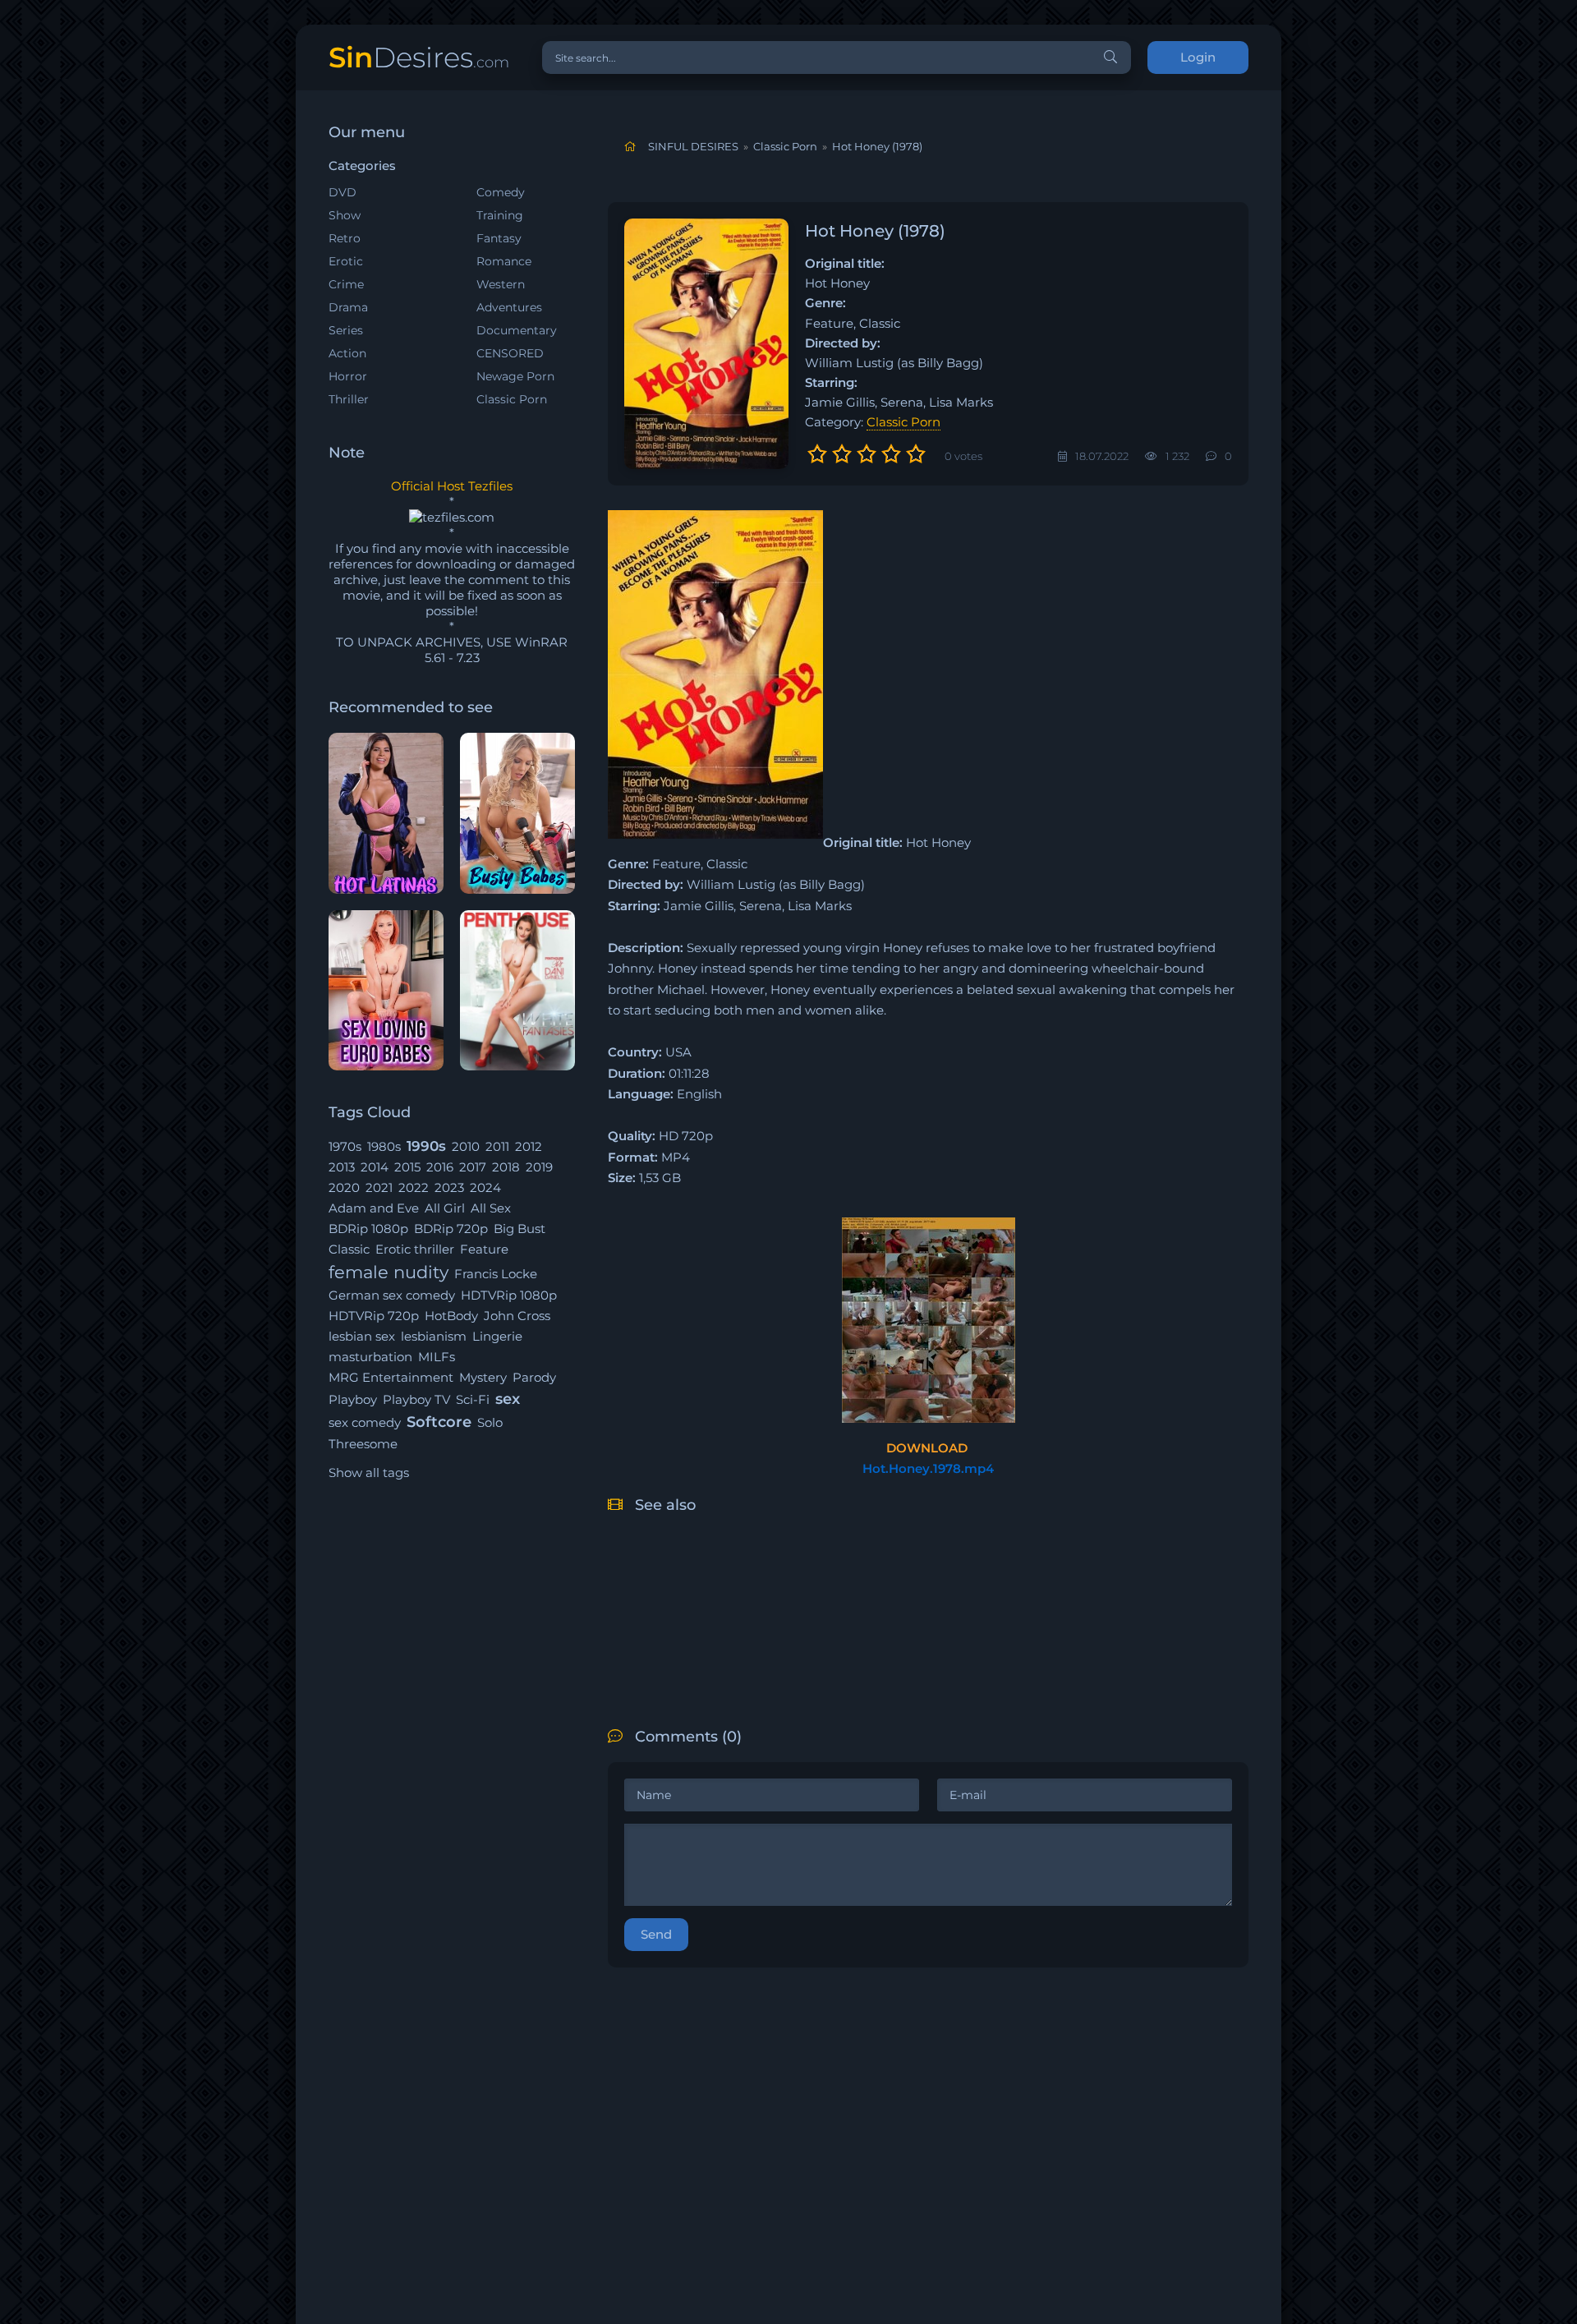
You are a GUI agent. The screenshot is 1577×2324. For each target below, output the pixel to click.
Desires (419, 57)
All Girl (445, 1208)
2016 (440, 1167)
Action (347, 353)
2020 (344, 1187)
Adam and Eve (374, 1208)
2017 (473, 1167)
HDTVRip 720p (374, 1316)
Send (656, 1934)
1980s (384, 1146)
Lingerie (497, 1336)
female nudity (389, 1272)
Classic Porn (512, 399)
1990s (426, 1146)
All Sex (491, 1208)
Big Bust (520, 1229)
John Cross (517, 1316)
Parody (534, 1377)
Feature (484, 1249)
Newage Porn (515, 376)
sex (508, 1399)
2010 (466, 1146)
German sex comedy (392, 1295)
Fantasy (499, 238)
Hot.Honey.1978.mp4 (928, 1468)
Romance (504, 261)
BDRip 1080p (368, 1229)
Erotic (346, 261)
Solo (490, 1422)
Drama (348, 307)
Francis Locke (496, 1274)
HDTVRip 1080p (509, 1295)
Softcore (439, 1422)
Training (500, 215)
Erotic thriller (415, 1249)
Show (345, 215)
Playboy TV (416, 1399)
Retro (345, 238)
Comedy (501, 192)
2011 (497, 1146)
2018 (506, 1167)
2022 (414, 1187)
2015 (407, 1167)
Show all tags (369, 1473)
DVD (343, 192)
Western (501, 284)
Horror (348, 376)
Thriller (349, 399)
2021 (379, 1187)
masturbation (370, 1357)
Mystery (483, 1377)
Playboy (353, 1399)
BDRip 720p (451, 1229)
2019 (539, 1167)
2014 (375, 1167)
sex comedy (365, 1422)
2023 (449, 1187)
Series (346, 330)
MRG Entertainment (391, 1377)
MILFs (437, 1357)
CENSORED (510, 353)
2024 (485, 1187)
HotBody (451, 1316)
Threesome (363, 1444)
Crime (346, 284)
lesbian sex (362, 1336)
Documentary (517, 330)
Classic (349, 1249)
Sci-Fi (473, 1399)
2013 (342, 1167)
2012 (529, 1146)
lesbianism (434, 1336)
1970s (345, 1146)
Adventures (509, 307)
